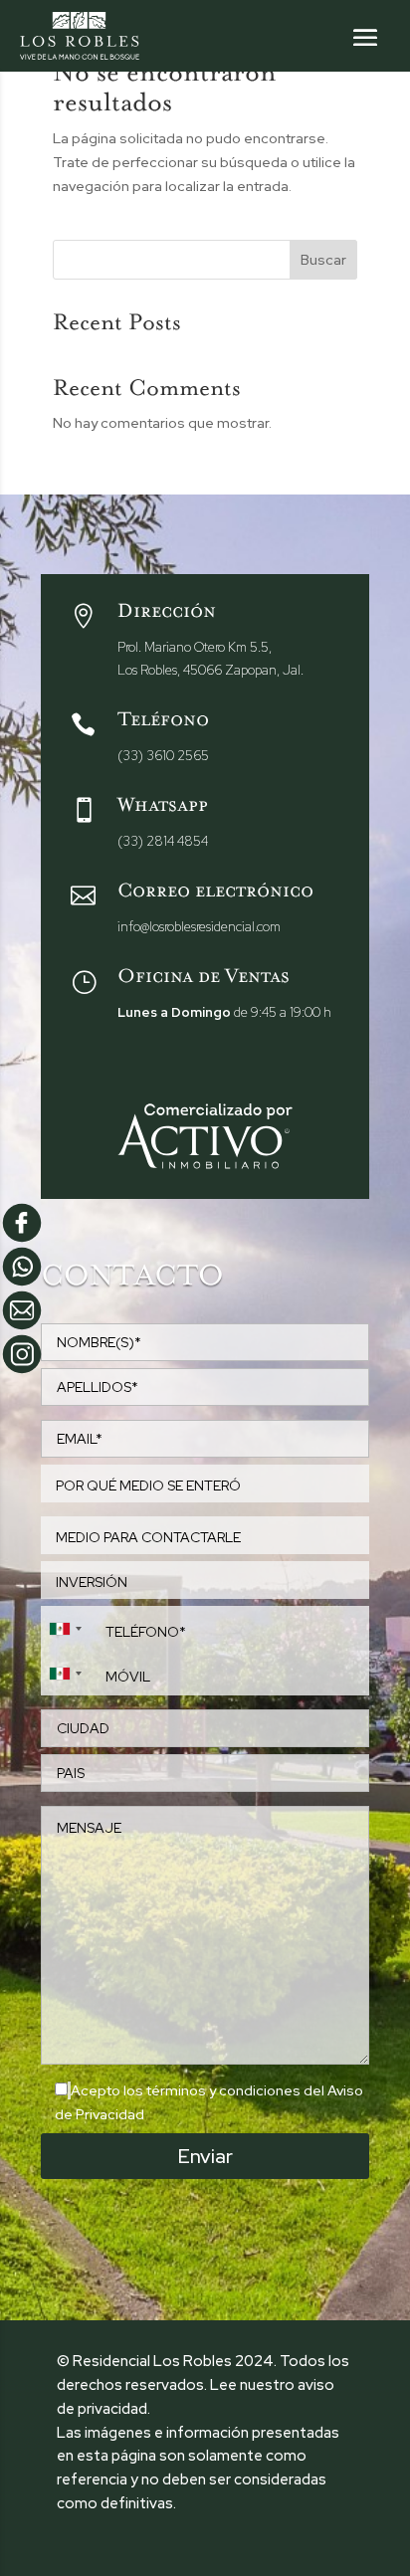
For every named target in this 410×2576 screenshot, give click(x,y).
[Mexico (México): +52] (65, 1628)
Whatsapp (163, 809)
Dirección (167, 615)
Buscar (323, 260)
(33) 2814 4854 (163, 841)
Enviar (205, 2156)
